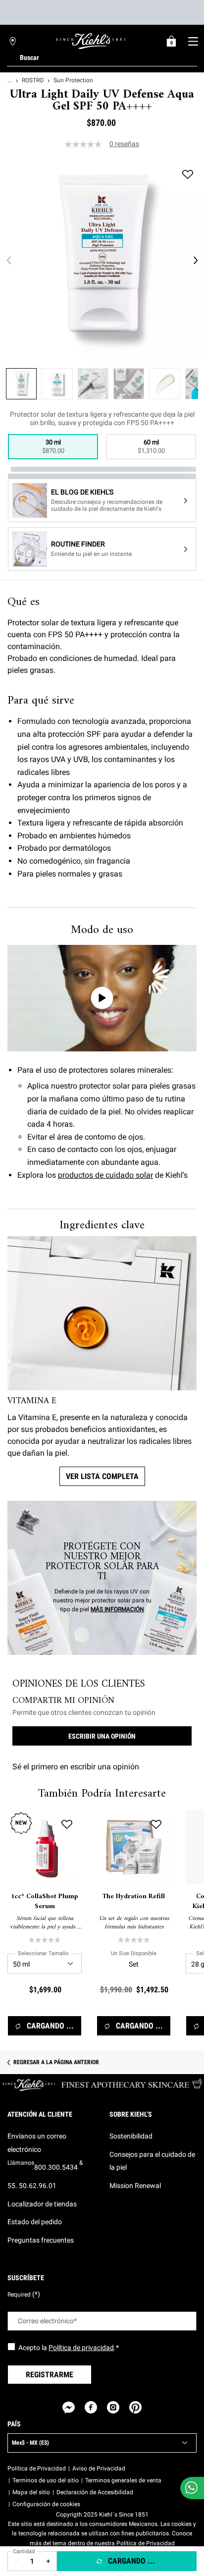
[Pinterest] (135, 2407)
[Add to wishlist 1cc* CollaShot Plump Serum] (67, 1824)
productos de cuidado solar (105, 1175)
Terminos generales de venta (123, 2480)
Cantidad (24, 2551)
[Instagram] (113, 2407)
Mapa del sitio (31, 2492)
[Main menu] (193, 41)
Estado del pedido (35, 2222)
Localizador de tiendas (42, 2204)
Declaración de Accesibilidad (95, 2492)
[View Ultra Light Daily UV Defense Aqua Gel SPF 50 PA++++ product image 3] (93, 384)
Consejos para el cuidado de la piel (152, 2161)
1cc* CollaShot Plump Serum (45, 1901)
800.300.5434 (56, 2167)
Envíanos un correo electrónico (37, 2143)
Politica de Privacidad (37, 2468)
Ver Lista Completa (102, 1476)
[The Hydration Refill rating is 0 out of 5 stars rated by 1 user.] (134, 1940)
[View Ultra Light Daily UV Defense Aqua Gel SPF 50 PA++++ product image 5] (164, 384)
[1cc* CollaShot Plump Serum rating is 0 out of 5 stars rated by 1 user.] (45, 1940)
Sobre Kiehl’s (131, 2114)
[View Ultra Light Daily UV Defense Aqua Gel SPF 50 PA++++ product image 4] (129, 384)
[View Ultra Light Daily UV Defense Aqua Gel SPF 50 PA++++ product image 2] (57, 384)
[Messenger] (69, 2407)
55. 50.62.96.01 (32, 2186)
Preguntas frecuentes (41, 2240)
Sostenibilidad (131, 2136)
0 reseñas (124, 144)
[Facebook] (91, 2407)
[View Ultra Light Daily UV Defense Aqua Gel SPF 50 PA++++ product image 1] (21, 384)
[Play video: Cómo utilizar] (102, 998)
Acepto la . (69, 2348)
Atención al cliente (40, 2114)
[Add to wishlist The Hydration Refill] (156, 1824)
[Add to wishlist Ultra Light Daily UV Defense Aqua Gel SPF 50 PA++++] (188, 174)
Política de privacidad (81, 2348)
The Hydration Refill (134, 1897)
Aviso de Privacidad (99, 2468)
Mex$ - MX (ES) (30, 2443)
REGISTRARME (50, 2375)
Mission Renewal (135, 2186)
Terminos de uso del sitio (46, 2480)
